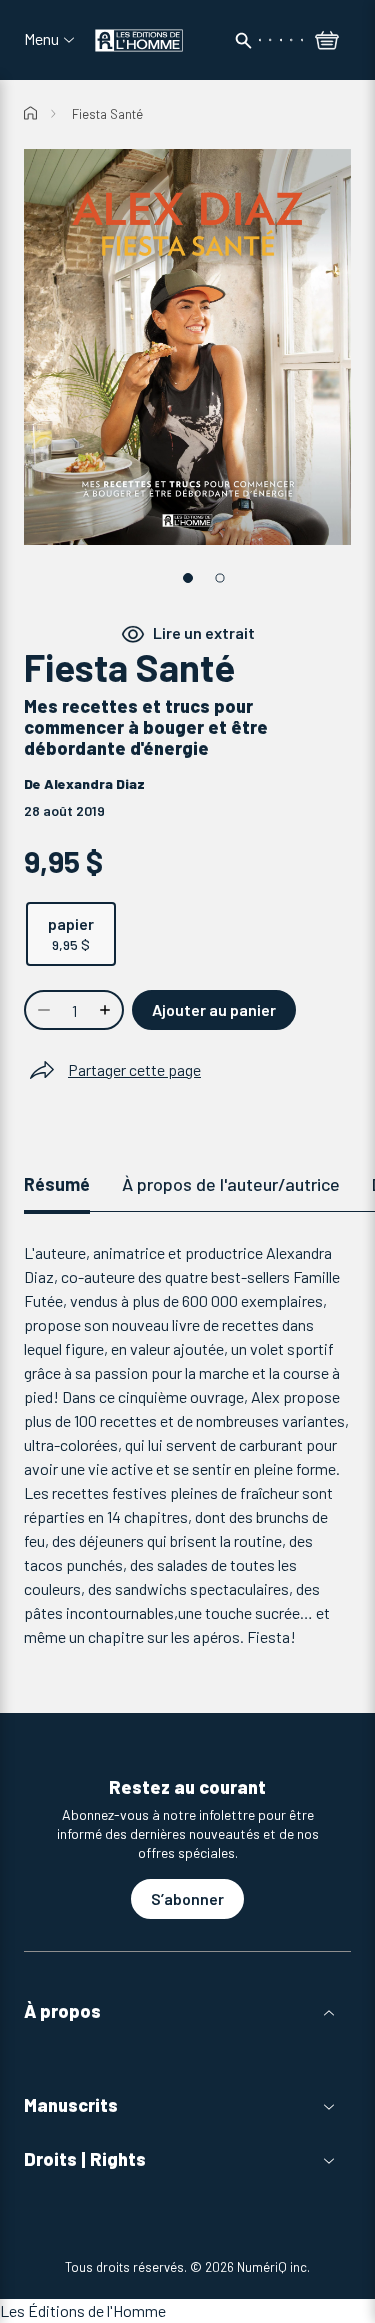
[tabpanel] (187, 1445)
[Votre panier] (327, 42)
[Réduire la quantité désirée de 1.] (42, 1010)
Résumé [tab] (57, 1184)
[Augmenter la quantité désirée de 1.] (107, 1010)
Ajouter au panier (214, 1009)
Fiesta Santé (107, 114)
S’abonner (187, 1898)
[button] (187, 2011)
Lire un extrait (204, 633)
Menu (41, 39)
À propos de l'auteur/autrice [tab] (231, 1184)
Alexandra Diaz (94, 783)
